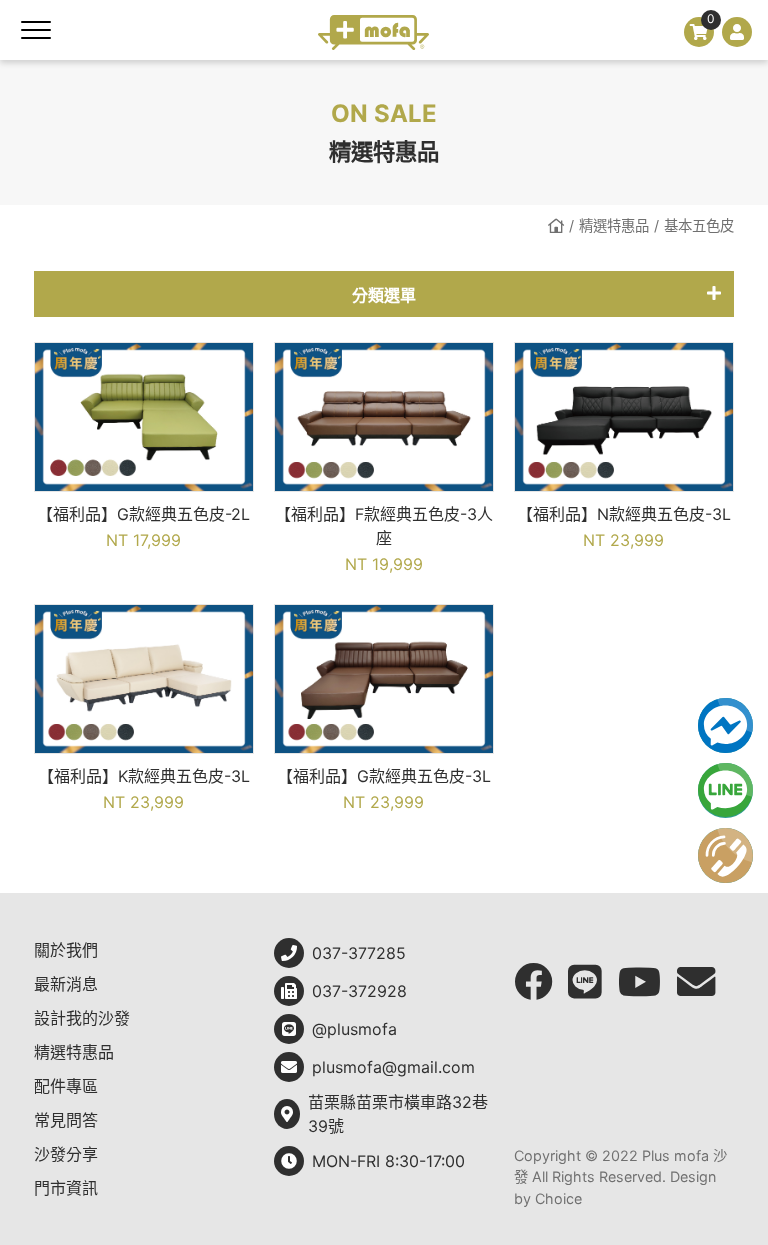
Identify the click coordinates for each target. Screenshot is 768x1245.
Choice (558, 1198)
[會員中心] (737, 32)
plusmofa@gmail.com (393, 1067)
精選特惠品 (614, 225)
